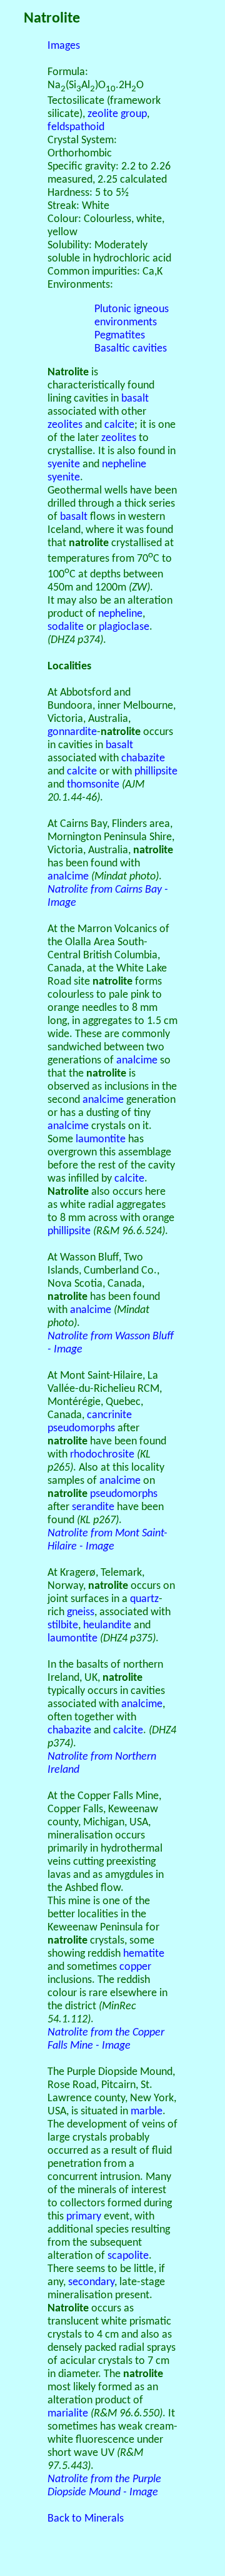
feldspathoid (76, 127)
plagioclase (124, 627)
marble (147, 2112)
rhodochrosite (102, 1455)
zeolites (65, 425)
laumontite (101, 1139)
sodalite (66, 627)
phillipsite (156, 772)
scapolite (128, 2256)
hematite (144, 1954)
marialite (68, 2414)
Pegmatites (120, 336)
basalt (135, 399)
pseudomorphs (81, 1428)
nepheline (120, 614)
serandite (93, 1507)
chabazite (143, 758)
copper (135, 1967)
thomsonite (93, 785)
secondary (91, 2282)
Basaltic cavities (131, 349)
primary (84, 2217)
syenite (64, 464)
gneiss (81, 1612)
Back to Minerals (86, 2519)
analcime (68, 877)
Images (64, 46)
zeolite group (117, 114)
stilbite (63, 1625)
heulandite (107, 1625)
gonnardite (72, 732)
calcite (119, 425)
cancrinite (109, 1415)
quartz (144, 1599)
